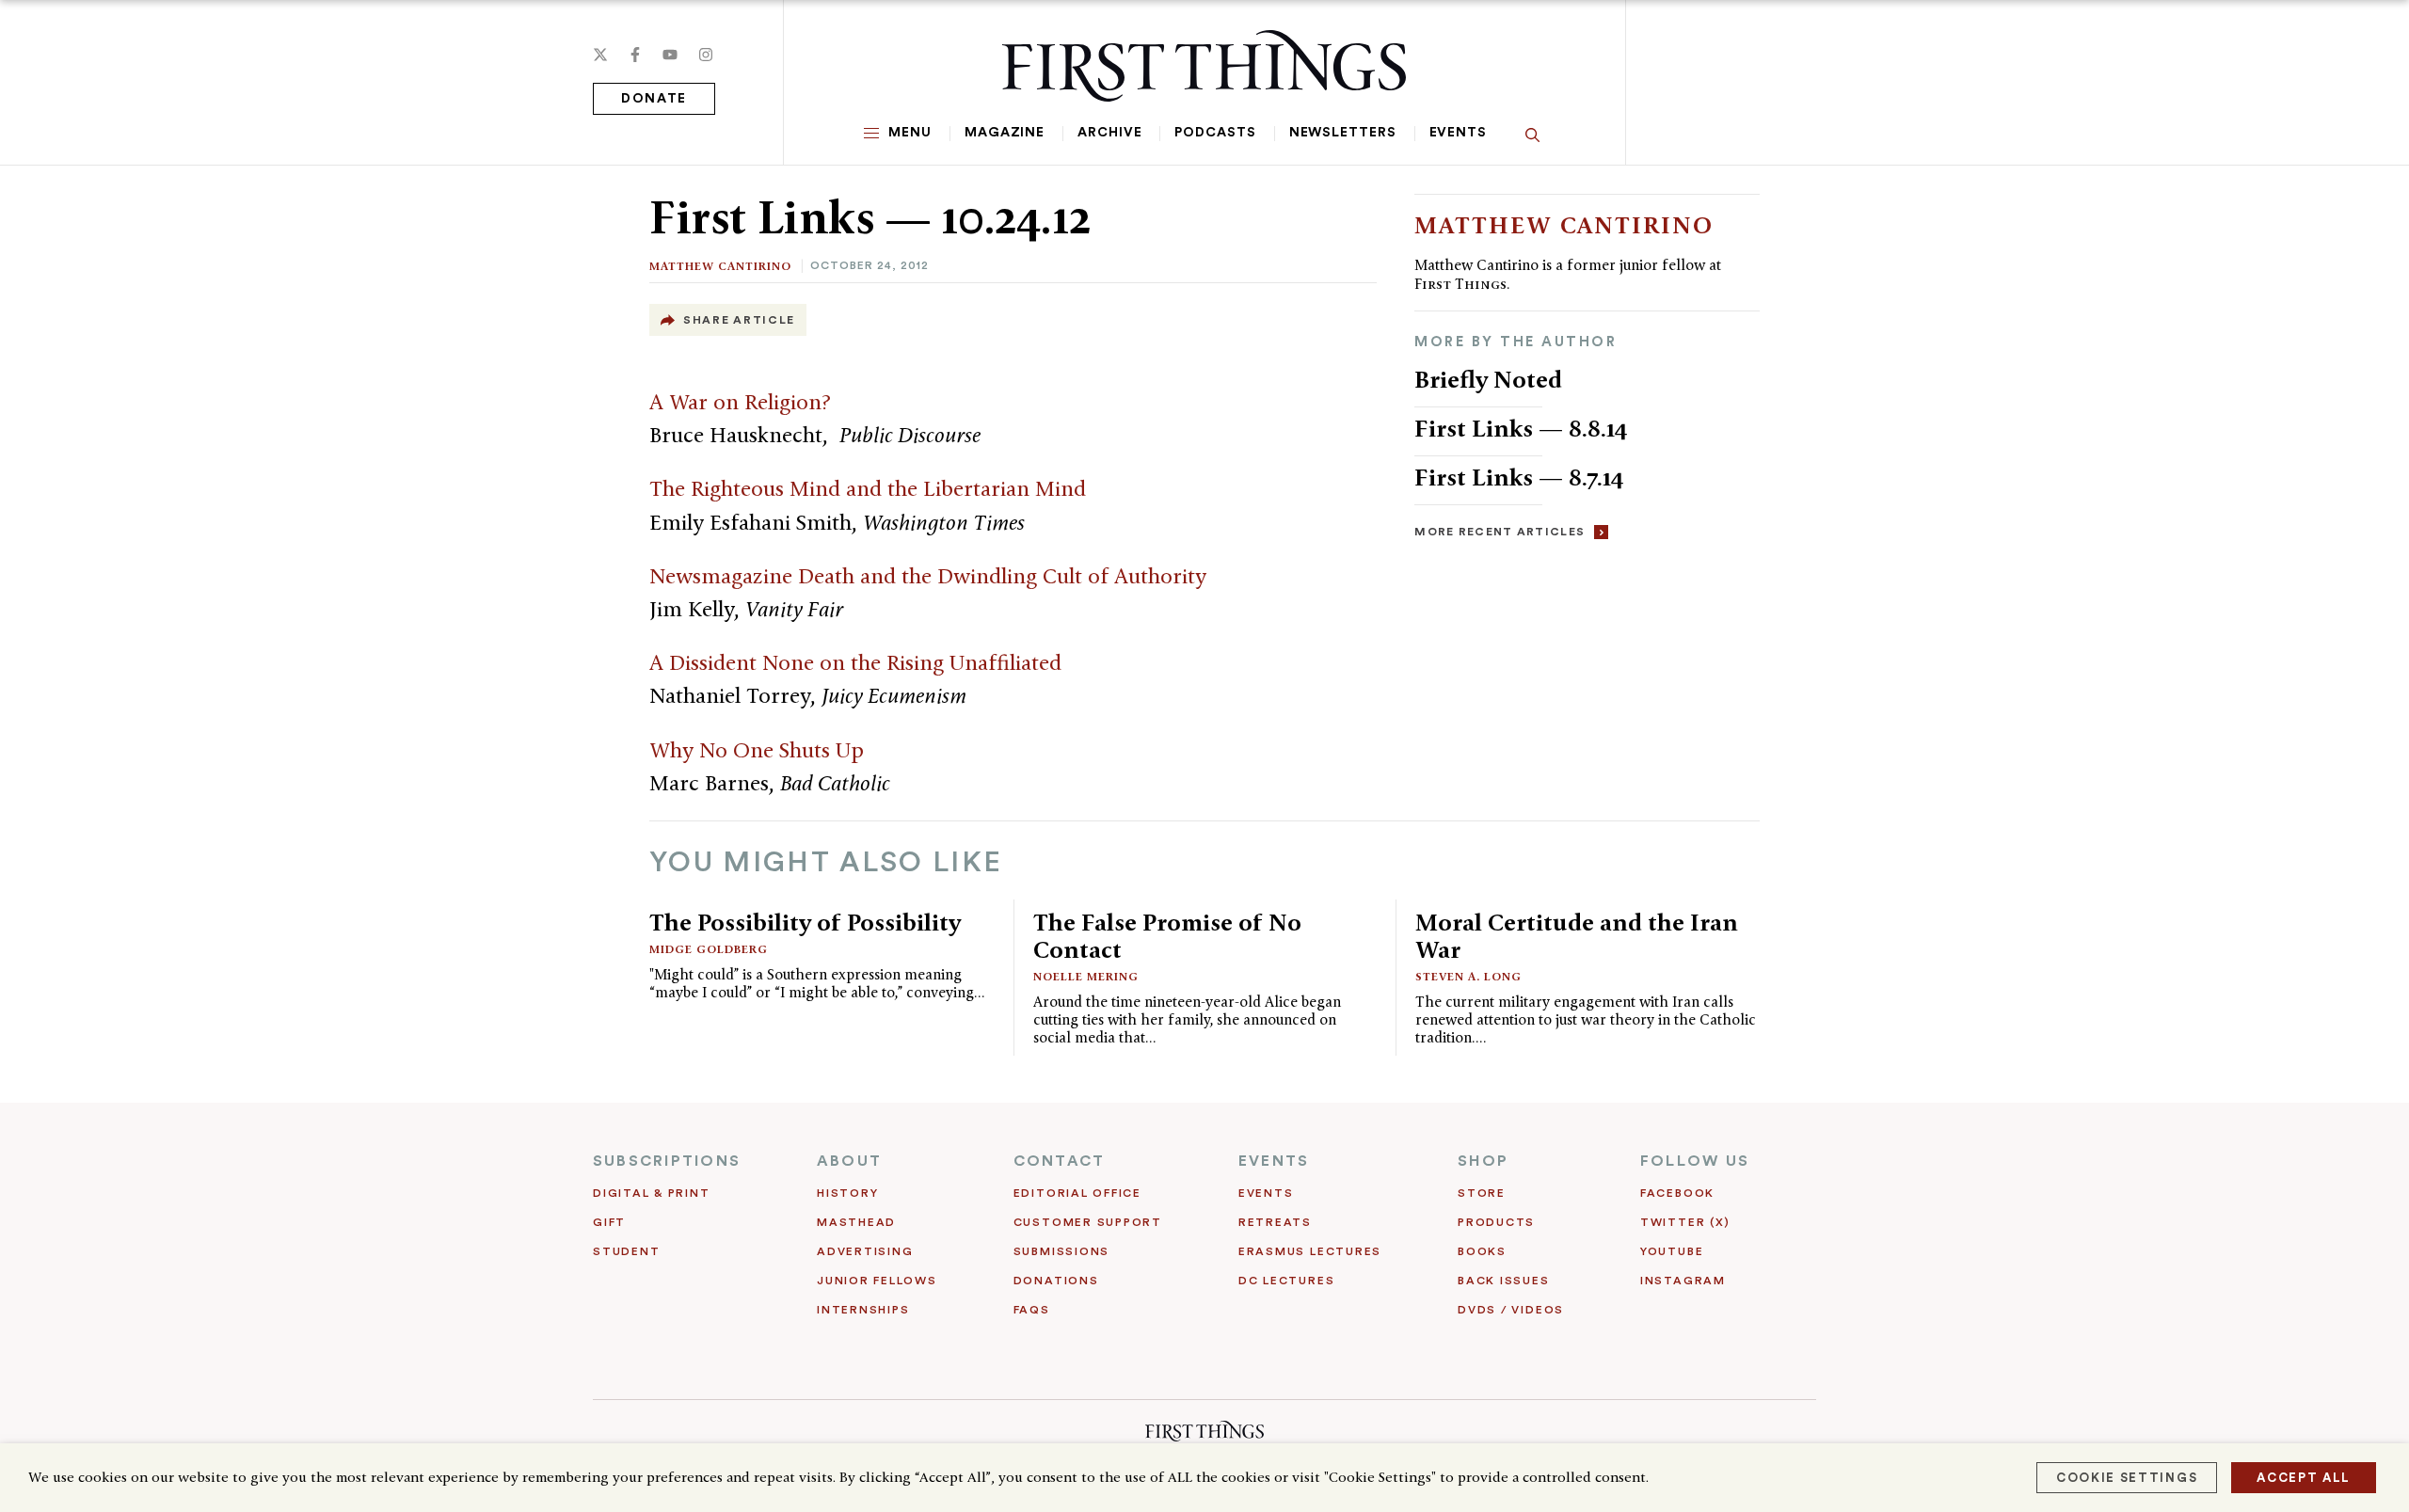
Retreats (1275, 1222)
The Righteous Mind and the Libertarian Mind (868, 488)
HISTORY (847, 1193)
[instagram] (706, 55)
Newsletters (1343, 133)
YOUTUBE (1672, 1251)
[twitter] (600, 55)
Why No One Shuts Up (757, 750)
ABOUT (849, 1161)
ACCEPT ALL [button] (2304, 1478)
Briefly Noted (1488, 379)
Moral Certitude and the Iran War (1577, 936)
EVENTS (1274, 1161)
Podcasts (1215, 133)
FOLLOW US (1695, 1161)
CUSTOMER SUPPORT (1088, 1222)
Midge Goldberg (709, 949)
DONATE (654, 99)
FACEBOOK (1677, 1193)
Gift (609, 1222)
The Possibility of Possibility (805, 922)
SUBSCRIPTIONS (667, 1161)
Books (1482, 1251)
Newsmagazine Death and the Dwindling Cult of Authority (928, 576)
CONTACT (1060, 1161)
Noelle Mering (1086, 976)
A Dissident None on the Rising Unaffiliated (855, 662)
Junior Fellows (877, 1281)
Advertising (865, 1251)
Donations (1056, 1281)
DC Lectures (1286, 1281)
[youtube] (670, 55)
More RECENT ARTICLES (1500, 532)
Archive (1109, 133)
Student (626, 1251)
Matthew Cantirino (720, 266)
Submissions (1061, 1251)
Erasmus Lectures (1310, 1251)
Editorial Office (1077, 1193)
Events (1458, 133)
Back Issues (1503, 1281)
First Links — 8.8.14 (1521, 428)
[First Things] (1204, 66)
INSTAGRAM (1683, 1281)
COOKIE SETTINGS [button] (2127, 1478)
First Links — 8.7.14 (1519, 477)
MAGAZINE (1005, 133)
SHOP (1483, 1161)
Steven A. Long (1468, 976)
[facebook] (635, 55)
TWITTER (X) (1685, 1222)
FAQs (1032, 1310)
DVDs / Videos (1511, 1310)
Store (1482, 1193)
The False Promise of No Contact (1167, 936)
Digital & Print (652, 1193)
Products (1496, 1222)
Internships (863, 1310)
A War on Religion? (740, 402)
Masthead (856, 1222)
